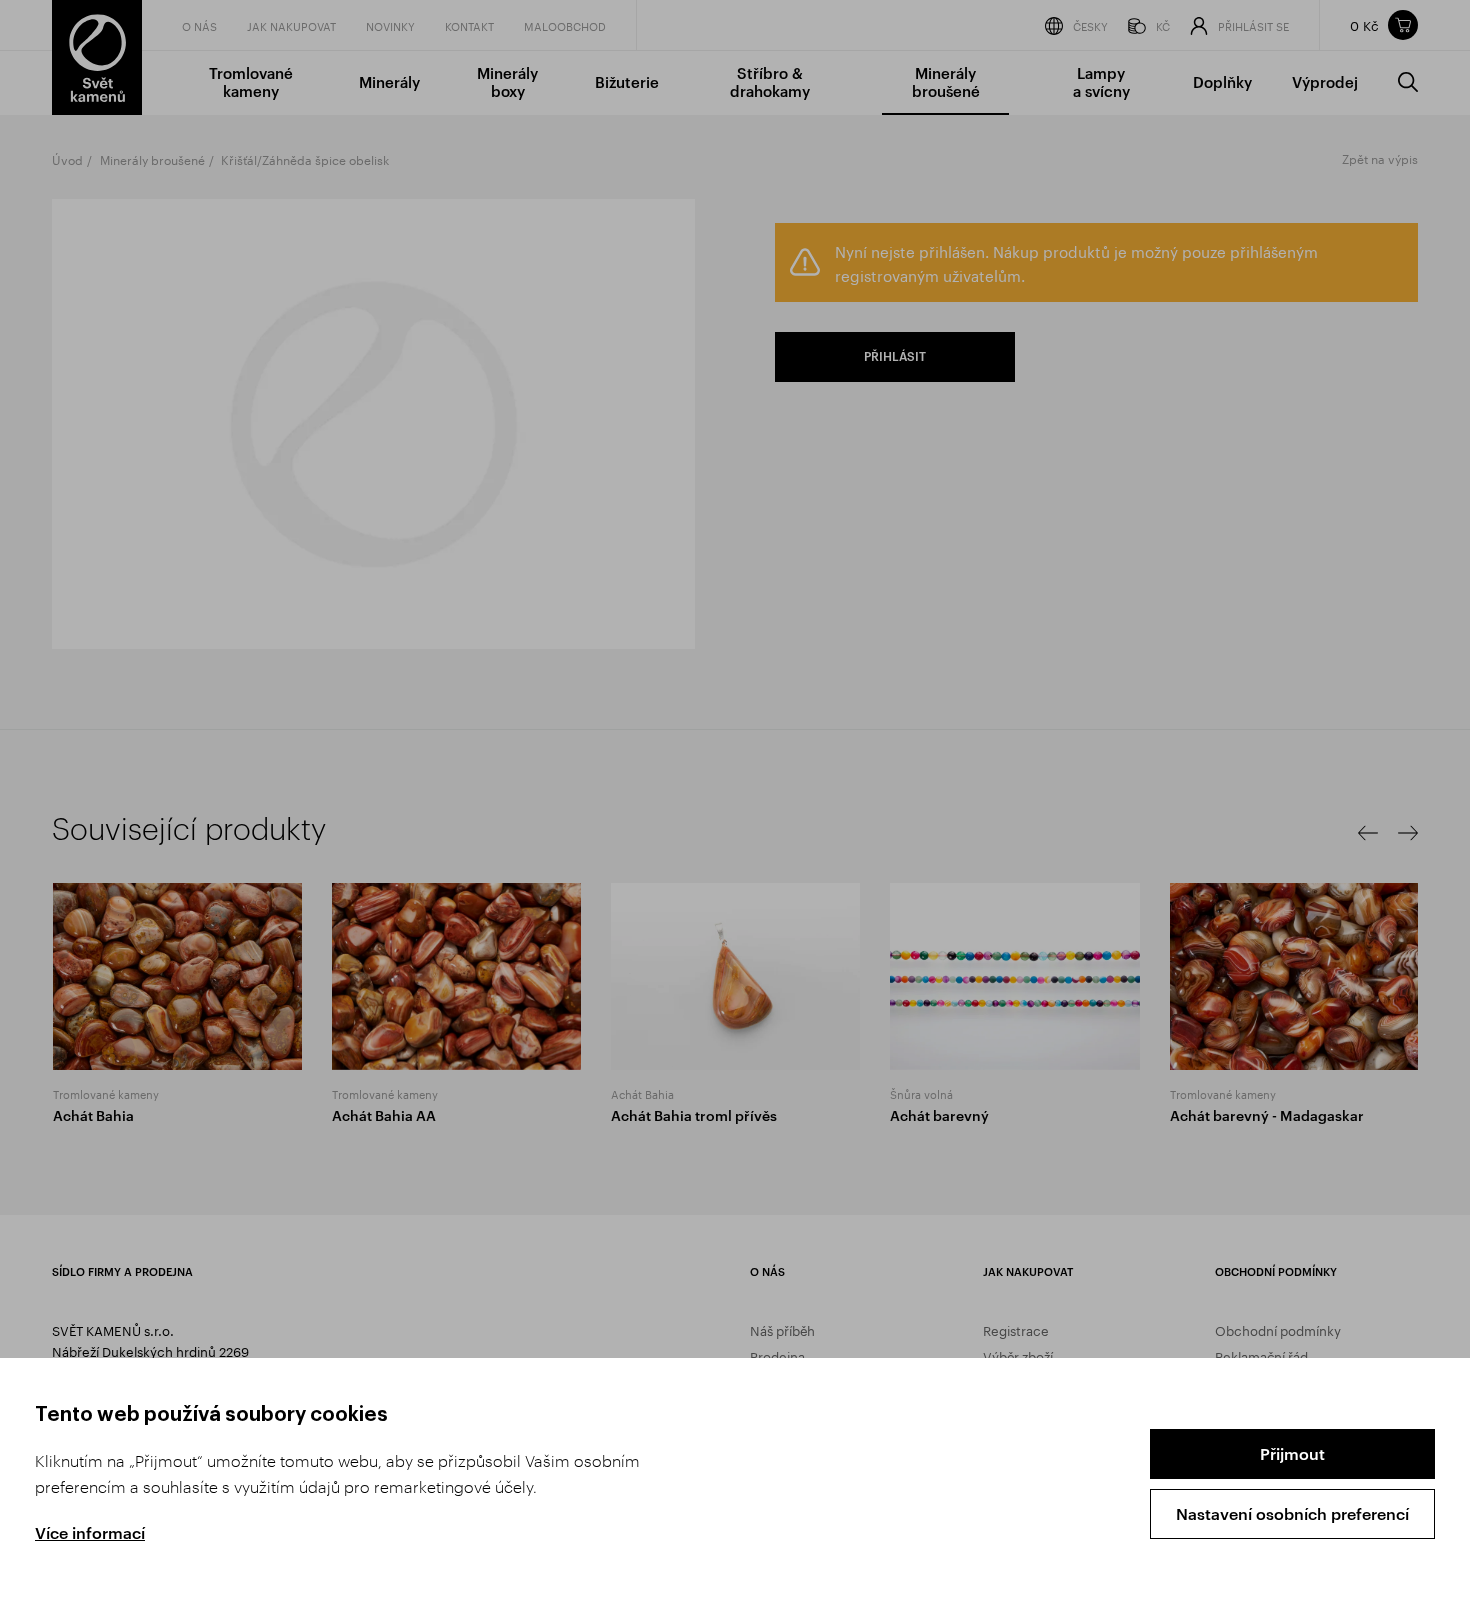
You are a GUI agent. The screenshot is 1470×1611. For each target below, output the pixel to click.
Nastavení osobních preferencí (1292, 1513)
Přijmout (1292, 1453)
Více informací (90, 1532)
